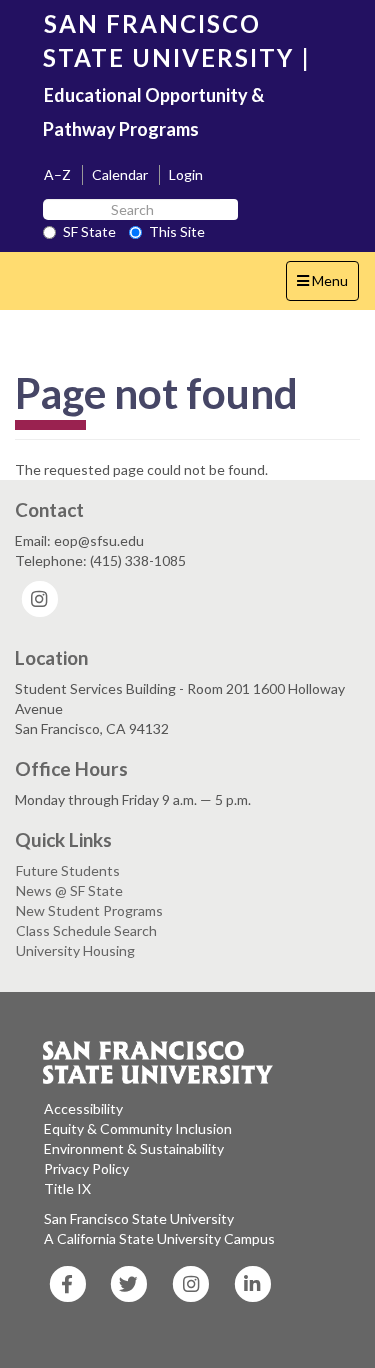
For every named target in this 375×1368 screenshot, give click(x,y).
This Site (177, 231)
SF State (89, 231)
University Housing (75, 950)
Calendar (120, 174)
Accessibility (83, 1108)
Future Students (68, 870)
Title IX (67, 1188)
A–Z (57, 174)
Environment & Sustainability (134, 1148)
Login (186, 174)
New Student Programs (89, 910)
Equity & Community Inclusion (138, 1128)
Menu (327, 286)
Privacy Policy (86, 1168)
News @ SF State (69, 890)
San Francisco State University (139, 1218)
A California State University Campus (159, 1238)
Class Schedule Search (86, 930)
